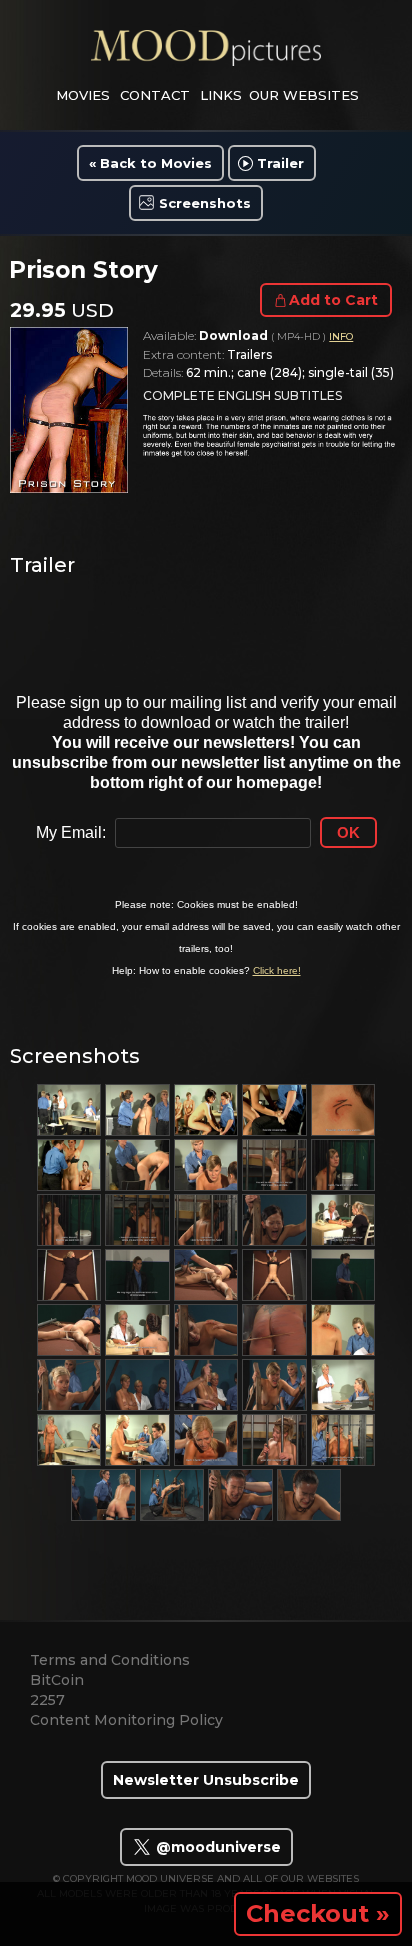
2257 (47, 1700)
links (221, 95)
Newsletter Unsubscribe (206, 1780)
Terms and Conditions (110, 1660)
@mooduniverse (216, 1847)
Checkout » (318, 1913)
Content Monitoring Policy (126, 1720)
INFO (341, 336)
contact (155, 95)
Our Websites (304, 95)
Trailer (280, 163)
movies (83, 95)
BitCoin (57, 1680)
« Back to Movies (150, 163)
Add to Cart (333, 300)
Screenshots (205, 203)
